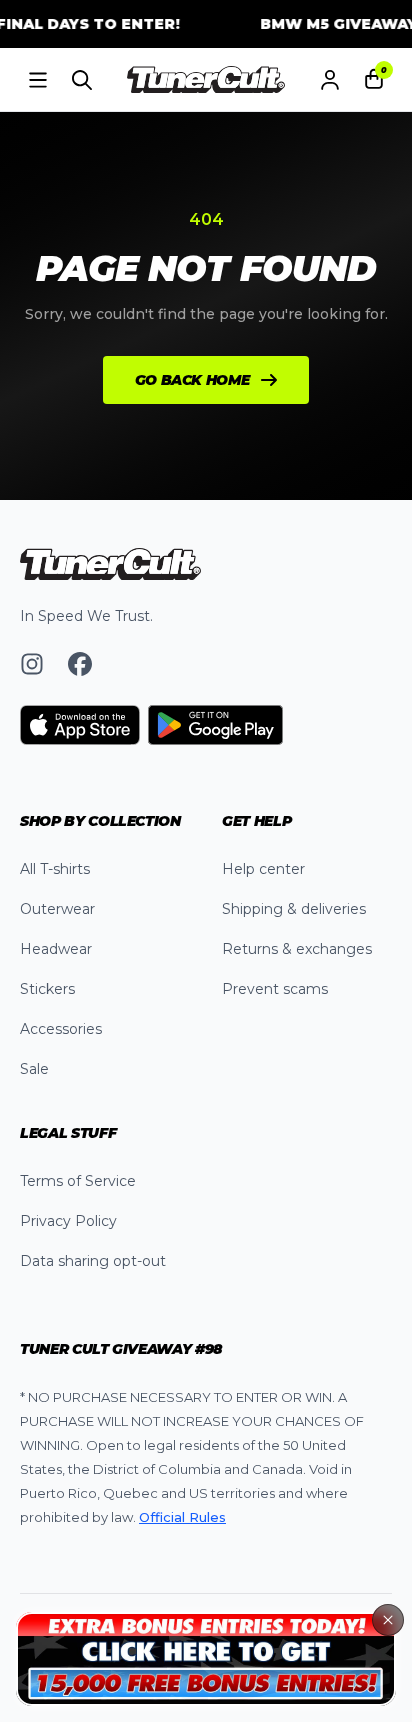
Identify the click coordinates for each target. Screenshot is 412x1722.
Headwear (56, 949)
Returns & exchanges (297, 949)
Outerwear (57, 909)
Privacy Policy (68, 1221)
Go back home (192, 380)
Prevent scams (275, 989)
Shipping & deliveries (294, 909)
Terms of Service (78, 1181)
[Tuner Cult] (206, 80)
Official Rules (182, 1517)
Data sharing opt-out (93, 1261)
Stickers (47, 989)
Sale (34, 1069)
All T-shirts (55, 869)
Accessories (61, 1029)
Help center (263, 869)
